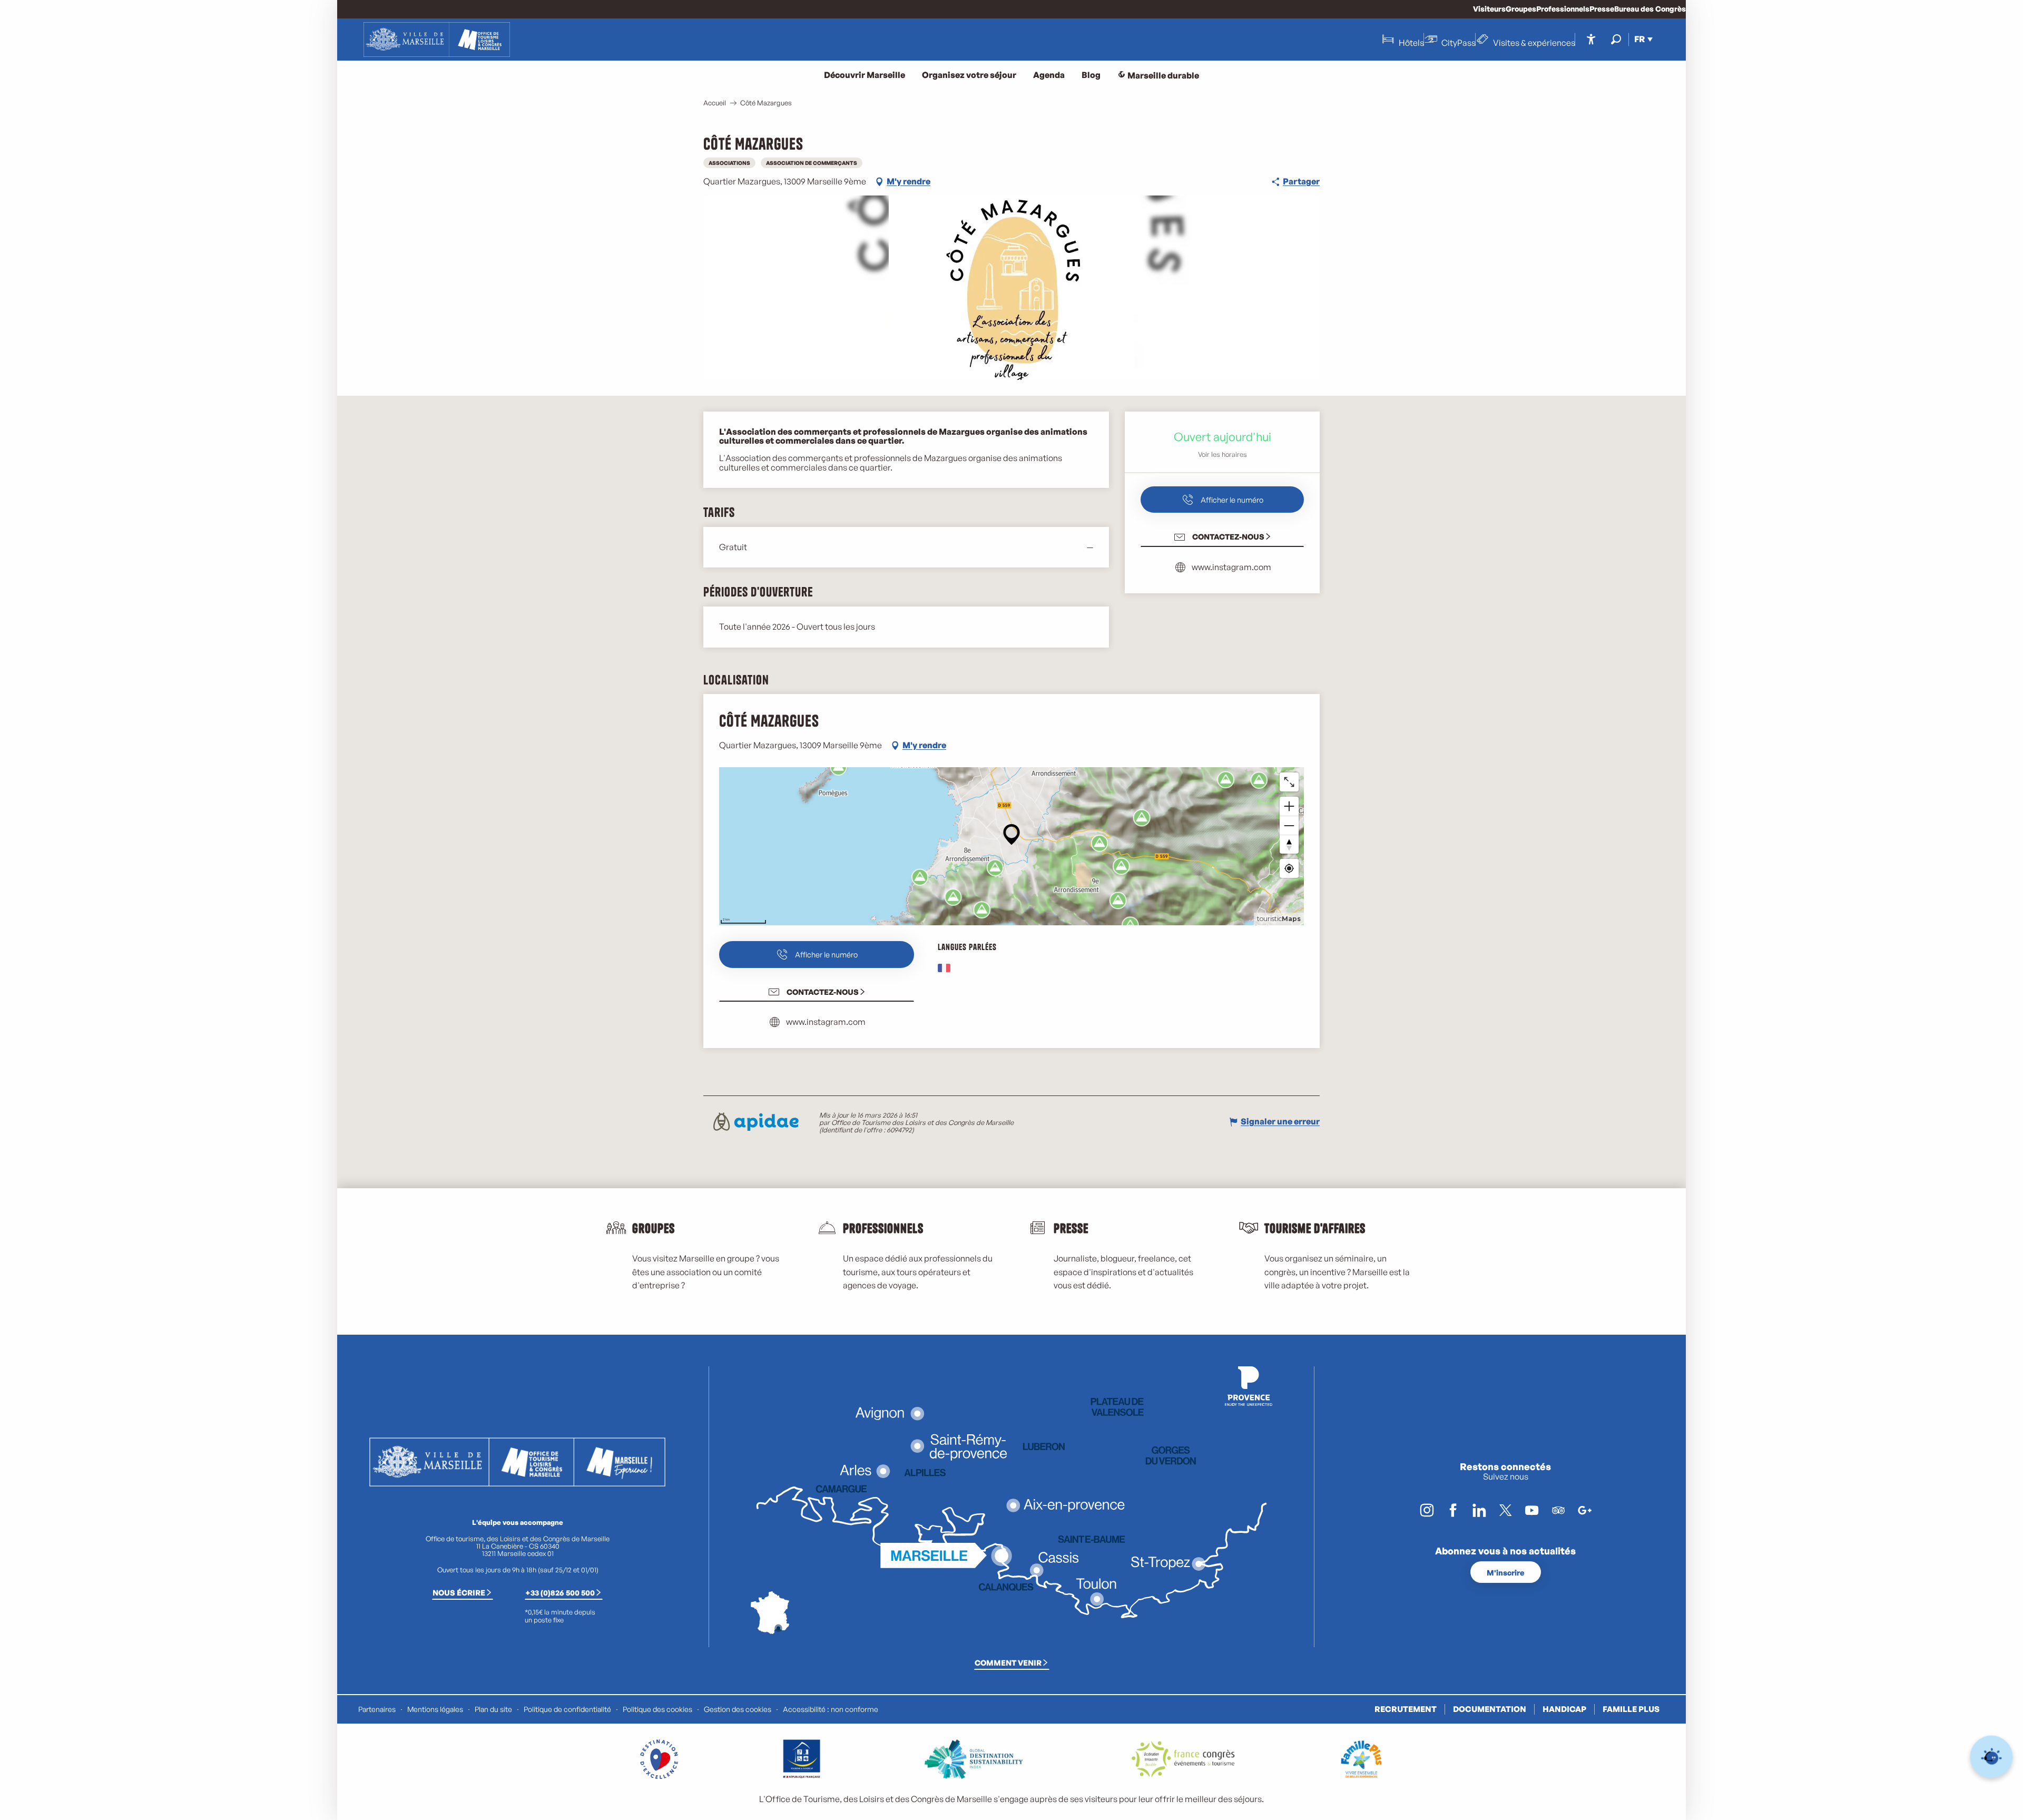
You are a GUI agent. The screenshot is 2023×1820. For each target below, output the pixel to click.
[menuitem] (437, 40)
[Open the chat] (1992, 1757)
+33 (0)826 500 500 (560, 1592)
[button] (1616, 39)
